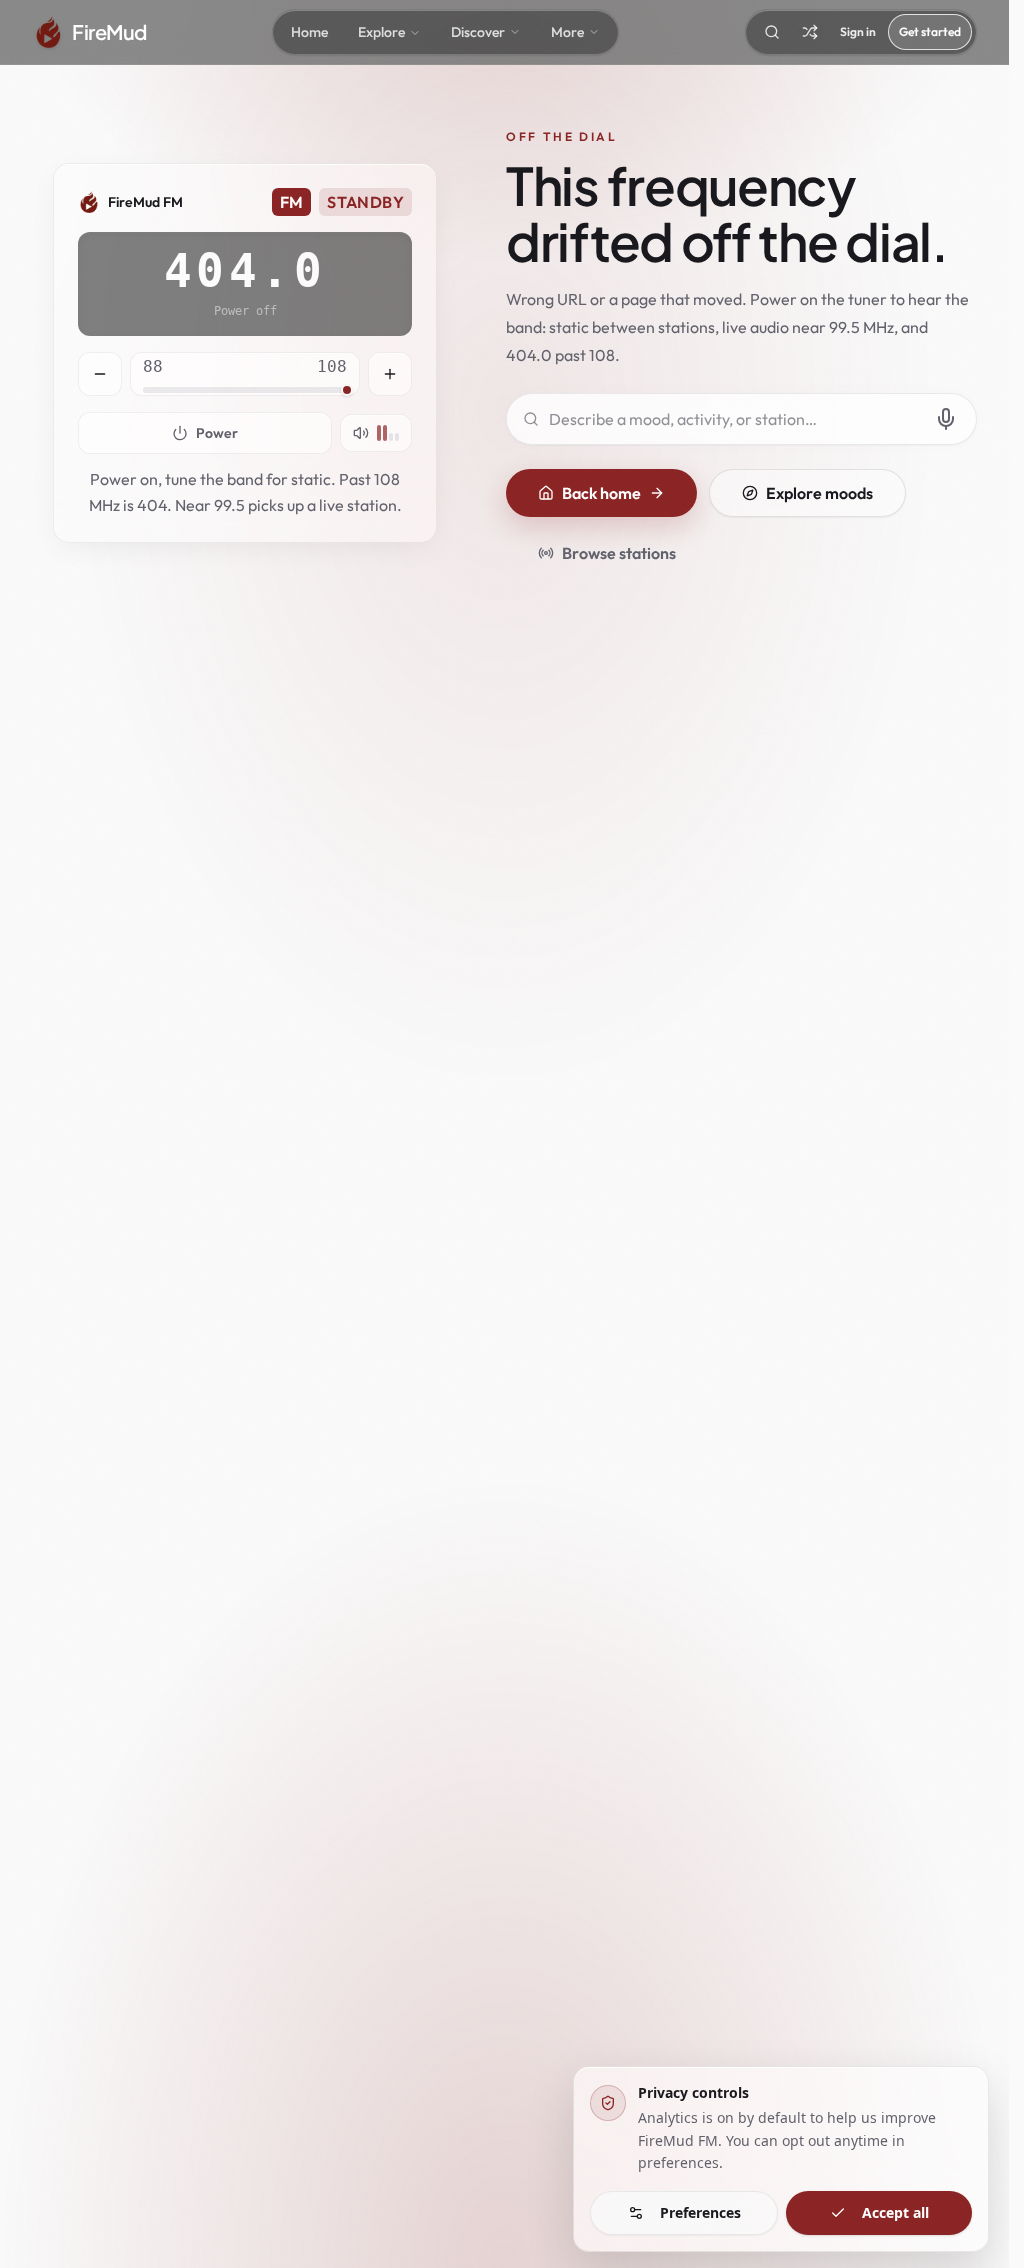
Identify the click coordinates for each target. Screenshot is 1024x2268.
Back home (601, 493)
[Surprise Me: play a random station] (810, 32)
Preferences (700, 2212)
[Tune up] (390, 374)
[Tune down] (100, 374)
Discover (478, 32)
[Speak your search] (946, 419)
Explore (381, 32)
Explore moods (819, 493)
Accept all (895, 2212)
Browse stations (619, 553)
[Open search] (772, 32)
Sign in (858, 31)
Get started (930, 31)
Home (309, 32)
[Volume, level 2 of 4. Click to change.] (376, 433)
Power (217, 433)
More (567, 32)
